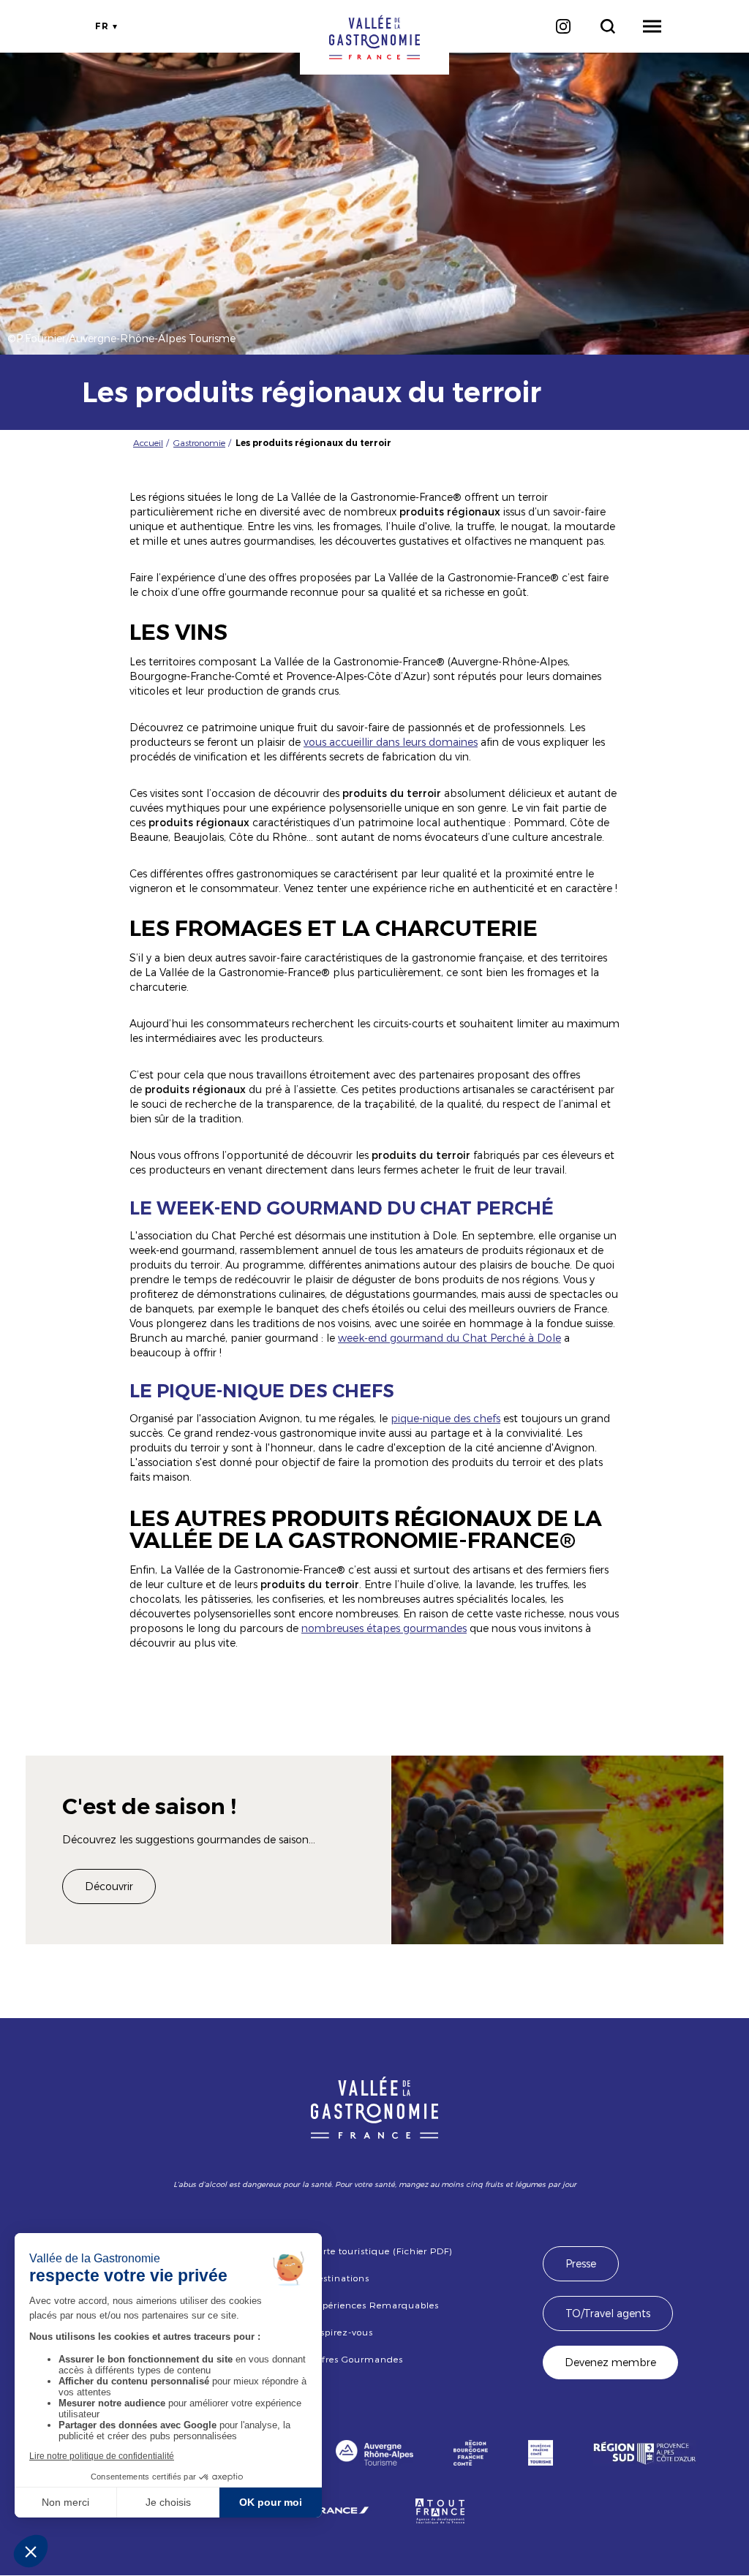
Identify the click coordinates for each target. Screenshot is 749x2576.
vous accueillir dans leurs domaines (391, 742)
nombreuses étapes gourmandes (384, 1628)
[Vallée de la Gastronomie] (374, 37)
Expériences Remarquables (374, 2305)
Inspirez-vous (342, 2332)
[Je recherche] (607, 26)
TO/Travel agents (608, 2313)
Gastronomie (199, 442)
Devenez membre (610, 2362)
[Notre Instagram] (563, 26)
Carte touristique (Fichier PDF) (381, 2251)
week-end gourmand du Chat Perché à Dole (449, 1338)
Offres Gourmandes (357, 2359)
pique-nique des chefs (445, 1418)
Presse (581, 2263)
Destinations (340, 2278)
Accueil (148, 442)
